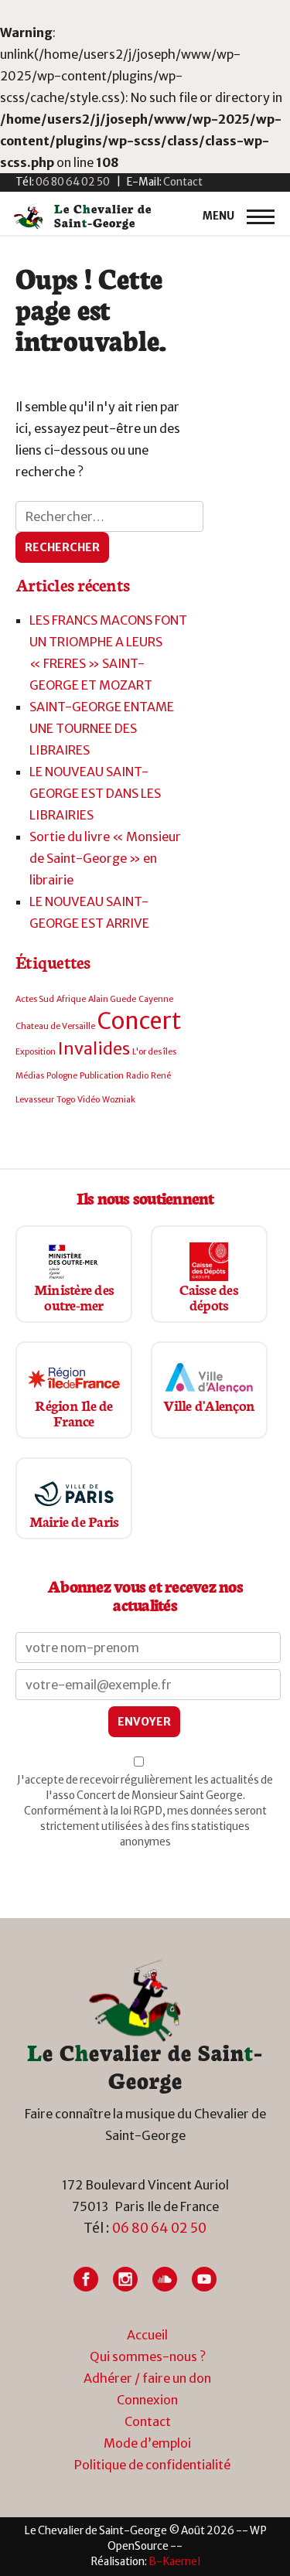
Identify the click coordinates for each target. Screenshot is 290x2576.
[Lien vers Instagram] (125, 2279)
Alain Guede (112, 999)
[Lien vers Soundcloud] (165, 2279)
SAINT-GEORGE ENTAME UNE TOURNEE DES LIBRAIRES (102, 728)
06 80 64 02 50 (159, 2228)
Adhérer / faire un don (147, 2378)
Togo (66, 1100)
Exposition (36, 1052)
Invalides (94, 1048)
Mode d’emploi (147, 2443)
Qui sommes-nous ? (148, 2356)
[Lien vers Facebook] (86, 2279)
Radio (137, 1076)
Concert (139, 1021)
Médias (30, 1076)
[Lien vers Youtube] (204, 2279)
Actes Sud (35, 999)
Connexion (147, 2400)
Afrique (71, 999)
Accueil (147, 2335)
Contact (148, 2421)
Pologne (62, 1076)
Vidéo (89, 1100)
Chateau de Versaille (55, 1026)
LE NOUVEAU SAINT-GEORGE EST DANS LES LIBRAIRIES (95, 793)
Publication (102, 1076)
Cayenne (156, 999)
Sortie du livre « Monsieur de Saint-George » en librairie (105, 858)
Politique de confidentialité (152, 2465)
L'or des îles (154, 1052)
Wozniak (119, 1100)
